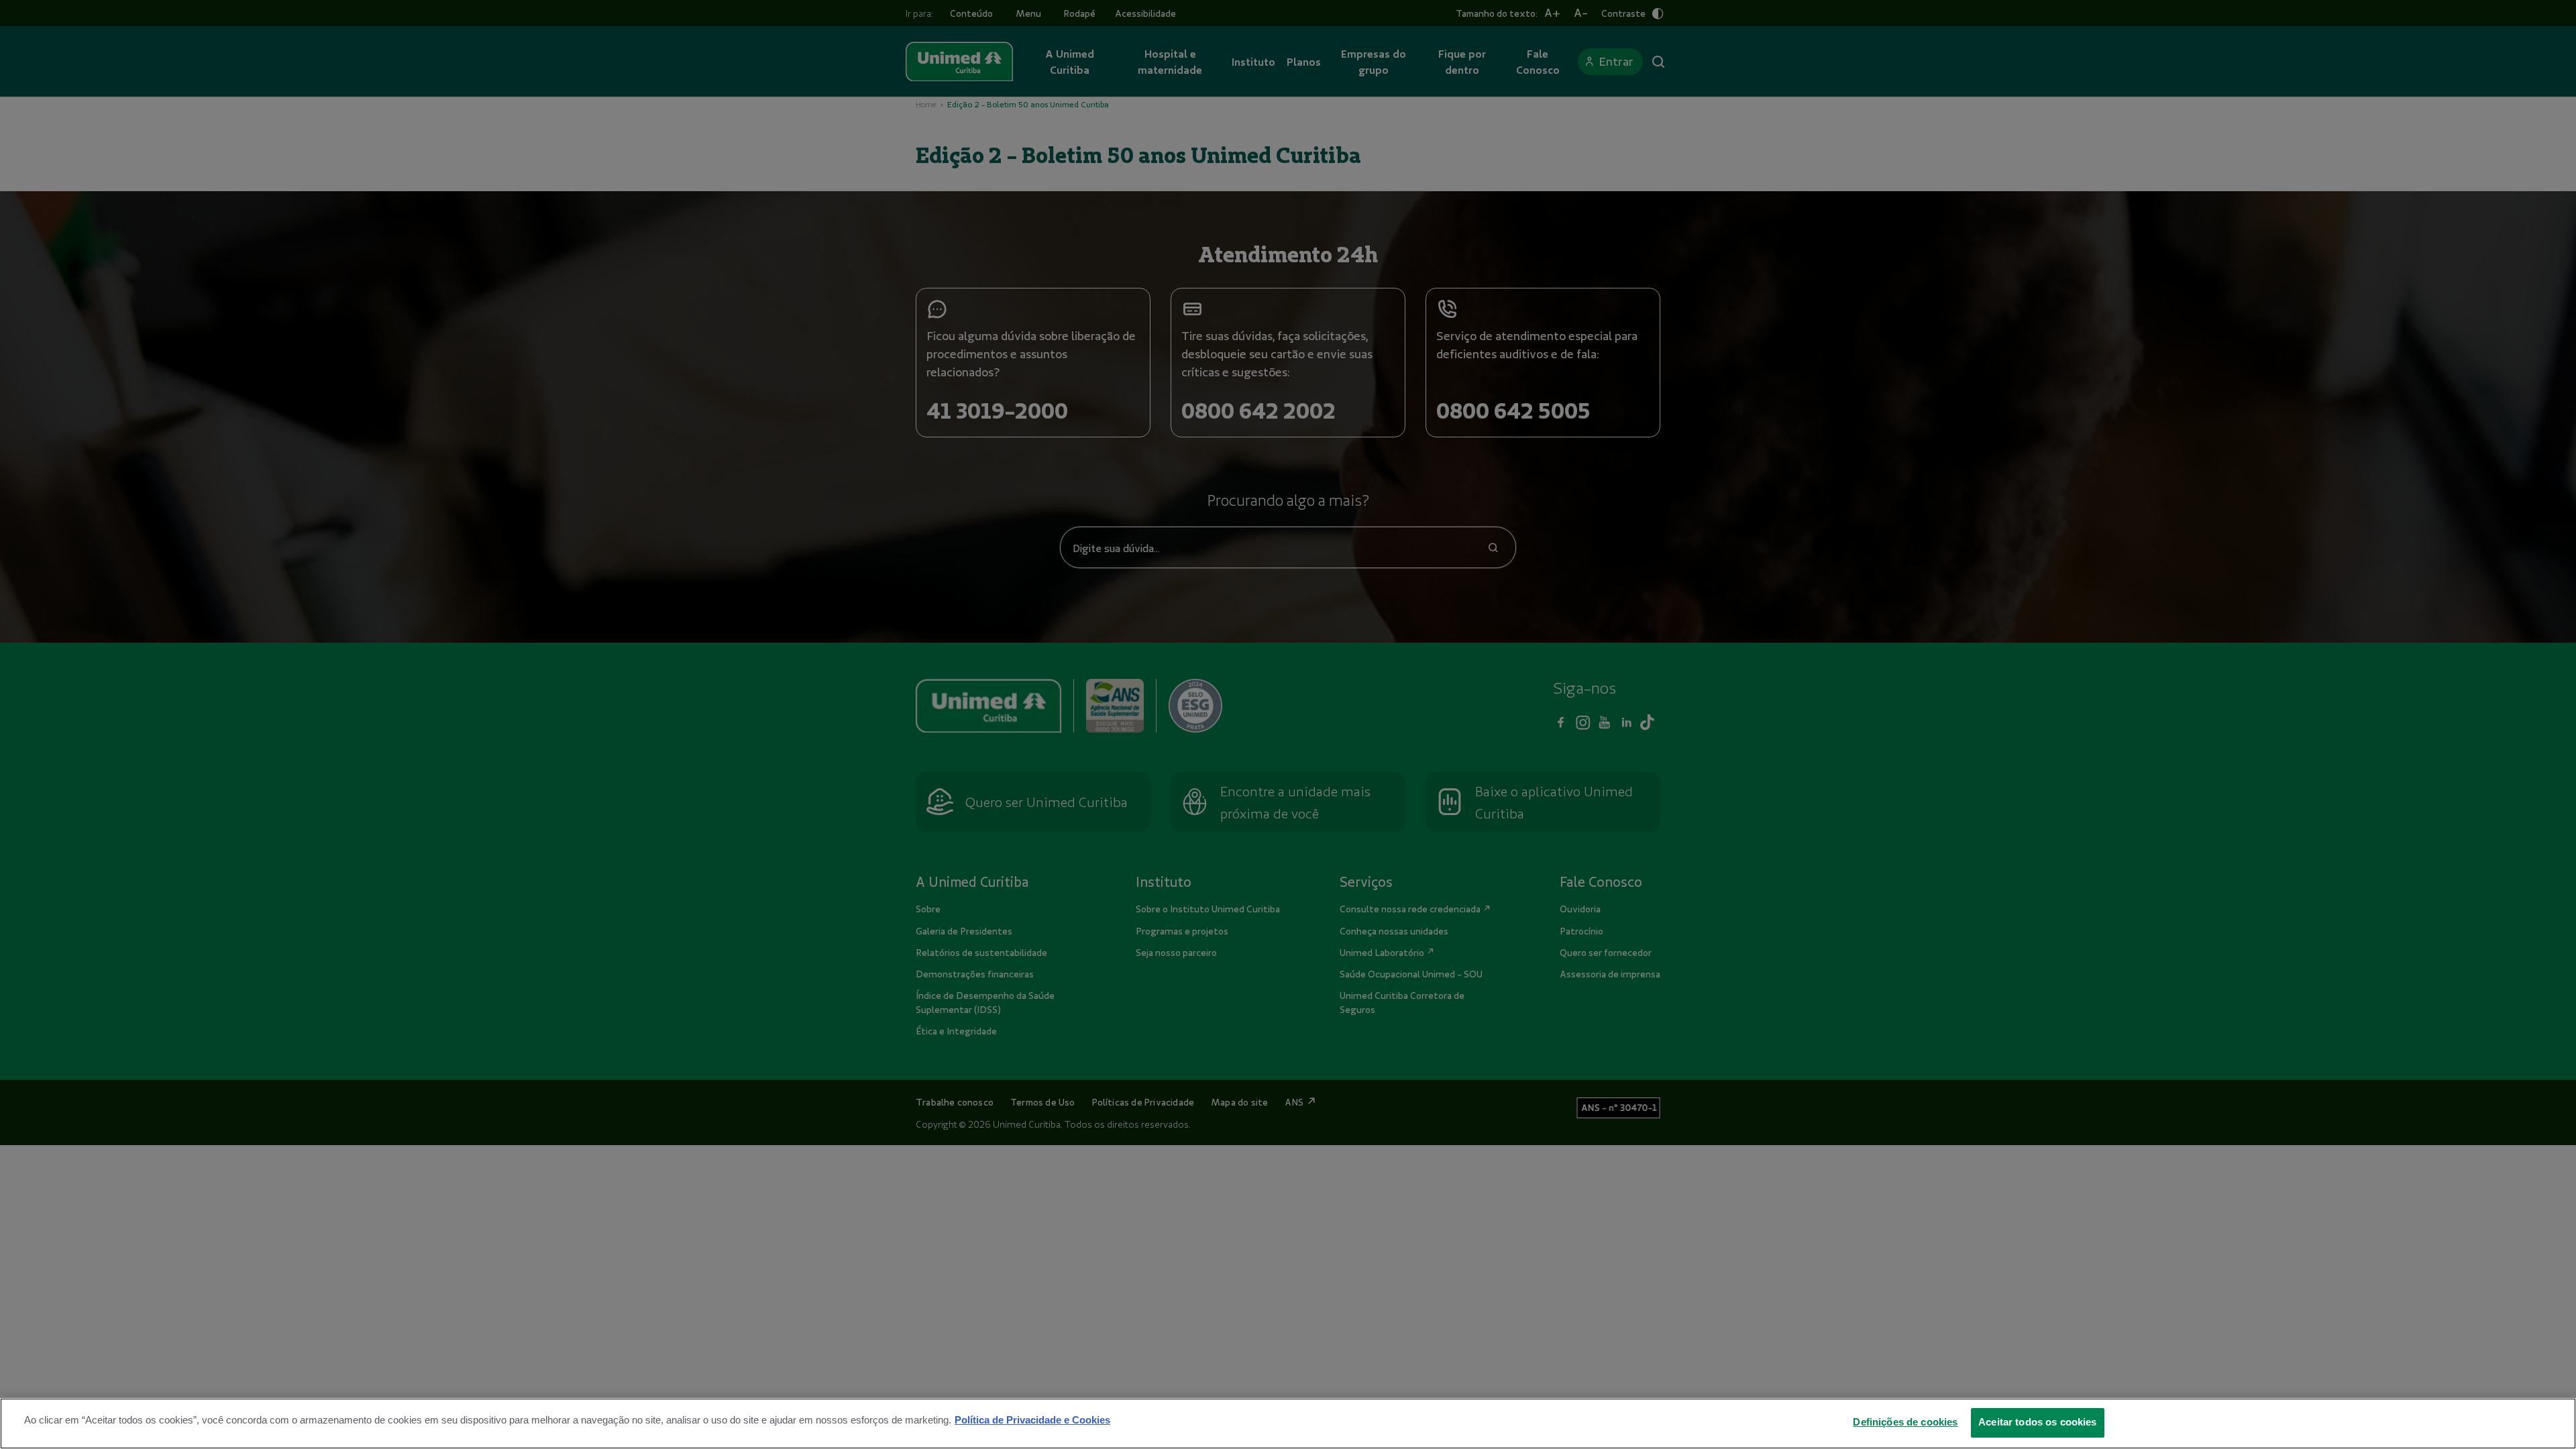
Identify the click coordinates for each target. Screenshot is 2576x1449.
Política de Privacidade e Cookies (1032, 1419)
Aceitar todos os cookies (2038, 1421)
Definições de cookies (1905, 1421)
